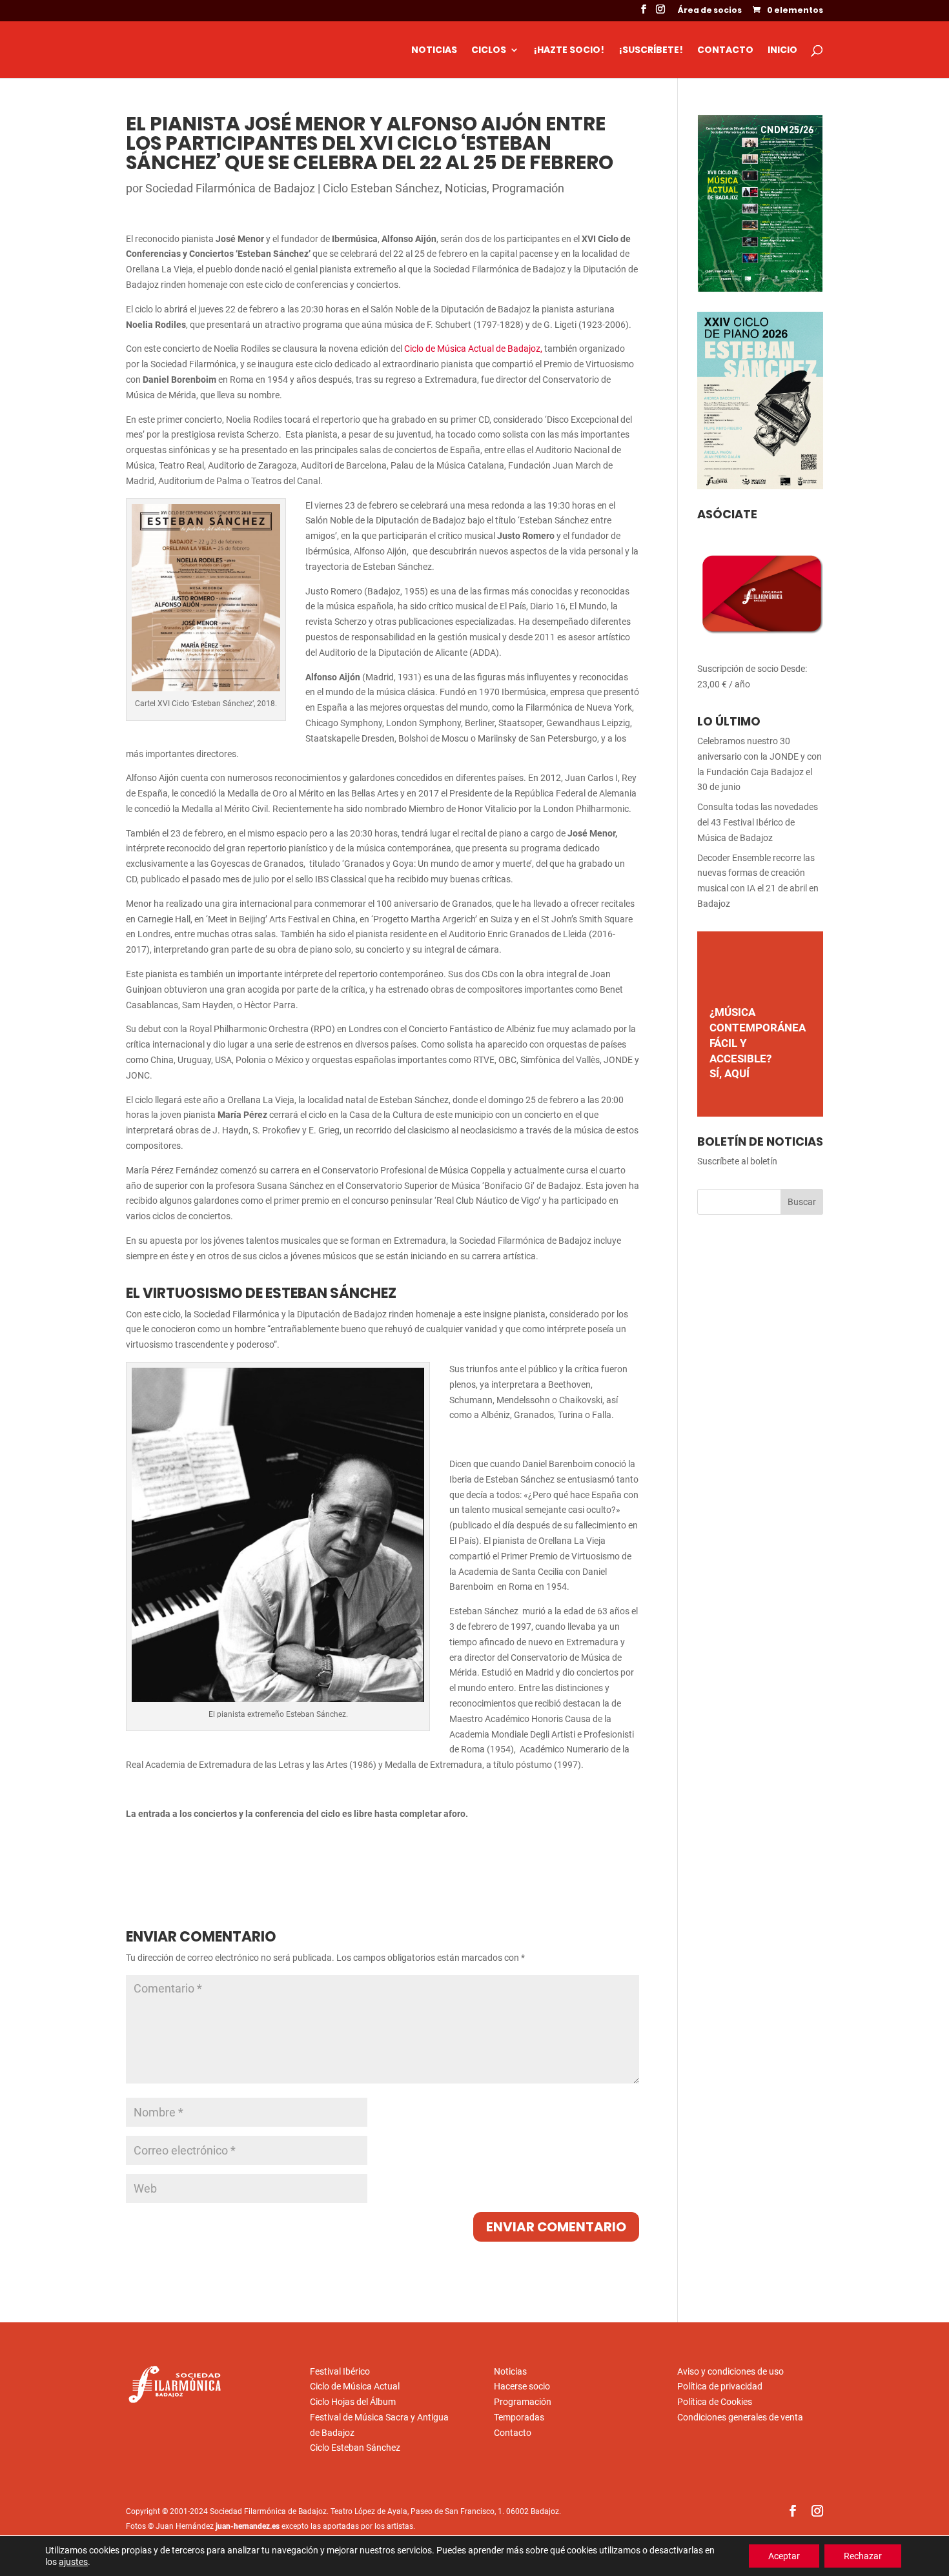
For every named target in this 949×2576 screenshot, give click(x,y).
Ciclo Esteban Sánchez (381, 188)
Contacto (725, 51)
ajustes (73, 2562)
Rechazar (863, 2556)
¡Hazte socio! (569, 51)
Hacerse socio (522, 2386)
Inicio (782, 51)
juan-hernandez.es (248, 2526)
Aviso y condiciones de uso (730, 2371)
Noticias (434, 51)
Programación (528, 188)
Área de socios (710, 11)
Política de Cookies (715, 2402)
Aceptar (784, 2556)
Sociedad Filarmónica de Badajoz (230, 188)
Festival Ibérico (340, 2371)
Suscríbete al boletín (737, 1161)
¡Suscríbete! (651, 51)
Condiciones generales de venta (740, 2417)
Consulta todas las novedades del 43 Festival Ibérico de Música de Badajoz (758, 822)
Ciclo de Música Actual (355, 2386)
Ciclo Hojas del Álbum (353, 2402)
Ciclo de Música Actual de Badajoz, (473, 349)
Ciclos (489, 51)
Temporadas (519, 2417)
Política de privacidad (720, 2386)
